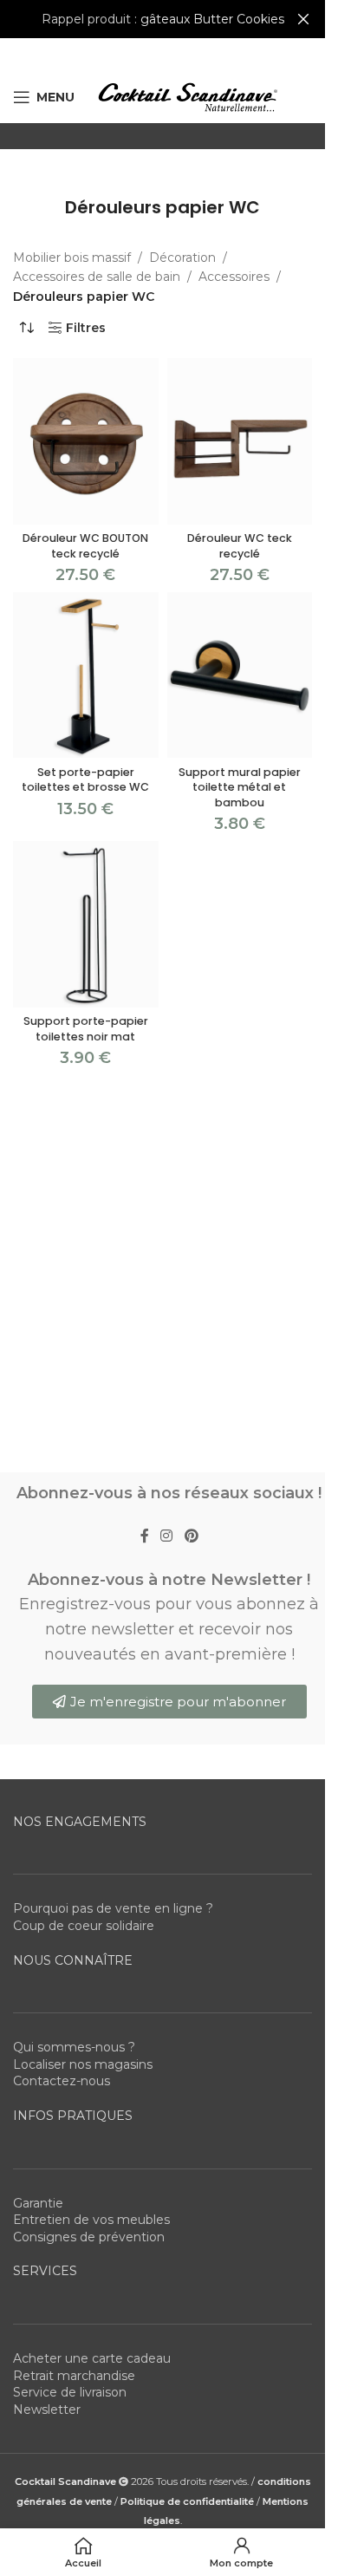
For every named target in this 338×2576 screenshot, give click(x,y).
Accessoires (234, 277)
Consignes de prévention (89, 2237)
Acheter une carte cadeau (92, 2358)
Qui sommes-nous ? (74, 2047)
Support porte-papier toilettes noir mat (86, 1029)
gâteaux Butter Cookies (212, 19)
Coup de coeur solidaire (84, 1926)
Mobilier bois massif (72, 258)
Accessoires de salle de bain (97, 277)
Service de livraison (70, 2392)
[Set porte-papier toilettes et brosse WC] (86, 675)
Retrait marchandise (74, 2376)
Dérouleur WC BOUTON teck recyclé (85, 546)
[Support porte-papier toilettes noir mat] (86, 924)
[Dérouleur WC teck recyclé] (240, 441)
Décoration (182, 258)
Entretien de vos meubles (91, 2220)
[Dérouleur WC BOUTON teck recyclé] (86, 441)
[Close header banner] (303, 19)
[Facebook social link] (145, 1536)
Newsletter (47, 2410)
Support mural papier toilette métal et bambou (240, 787)
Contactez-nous (62, 2081)
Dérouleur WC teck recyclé (240, 546)
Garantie (38, 2203)
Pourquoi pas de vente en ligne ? (113, 1908)
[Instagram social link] (167, 1536)
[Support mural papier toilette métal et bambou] (240, 675)
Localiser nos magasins (83, 2064)
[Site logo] (187, 96)
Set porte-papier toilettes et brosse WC (85, 780)
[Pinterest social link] (191, 1536)
